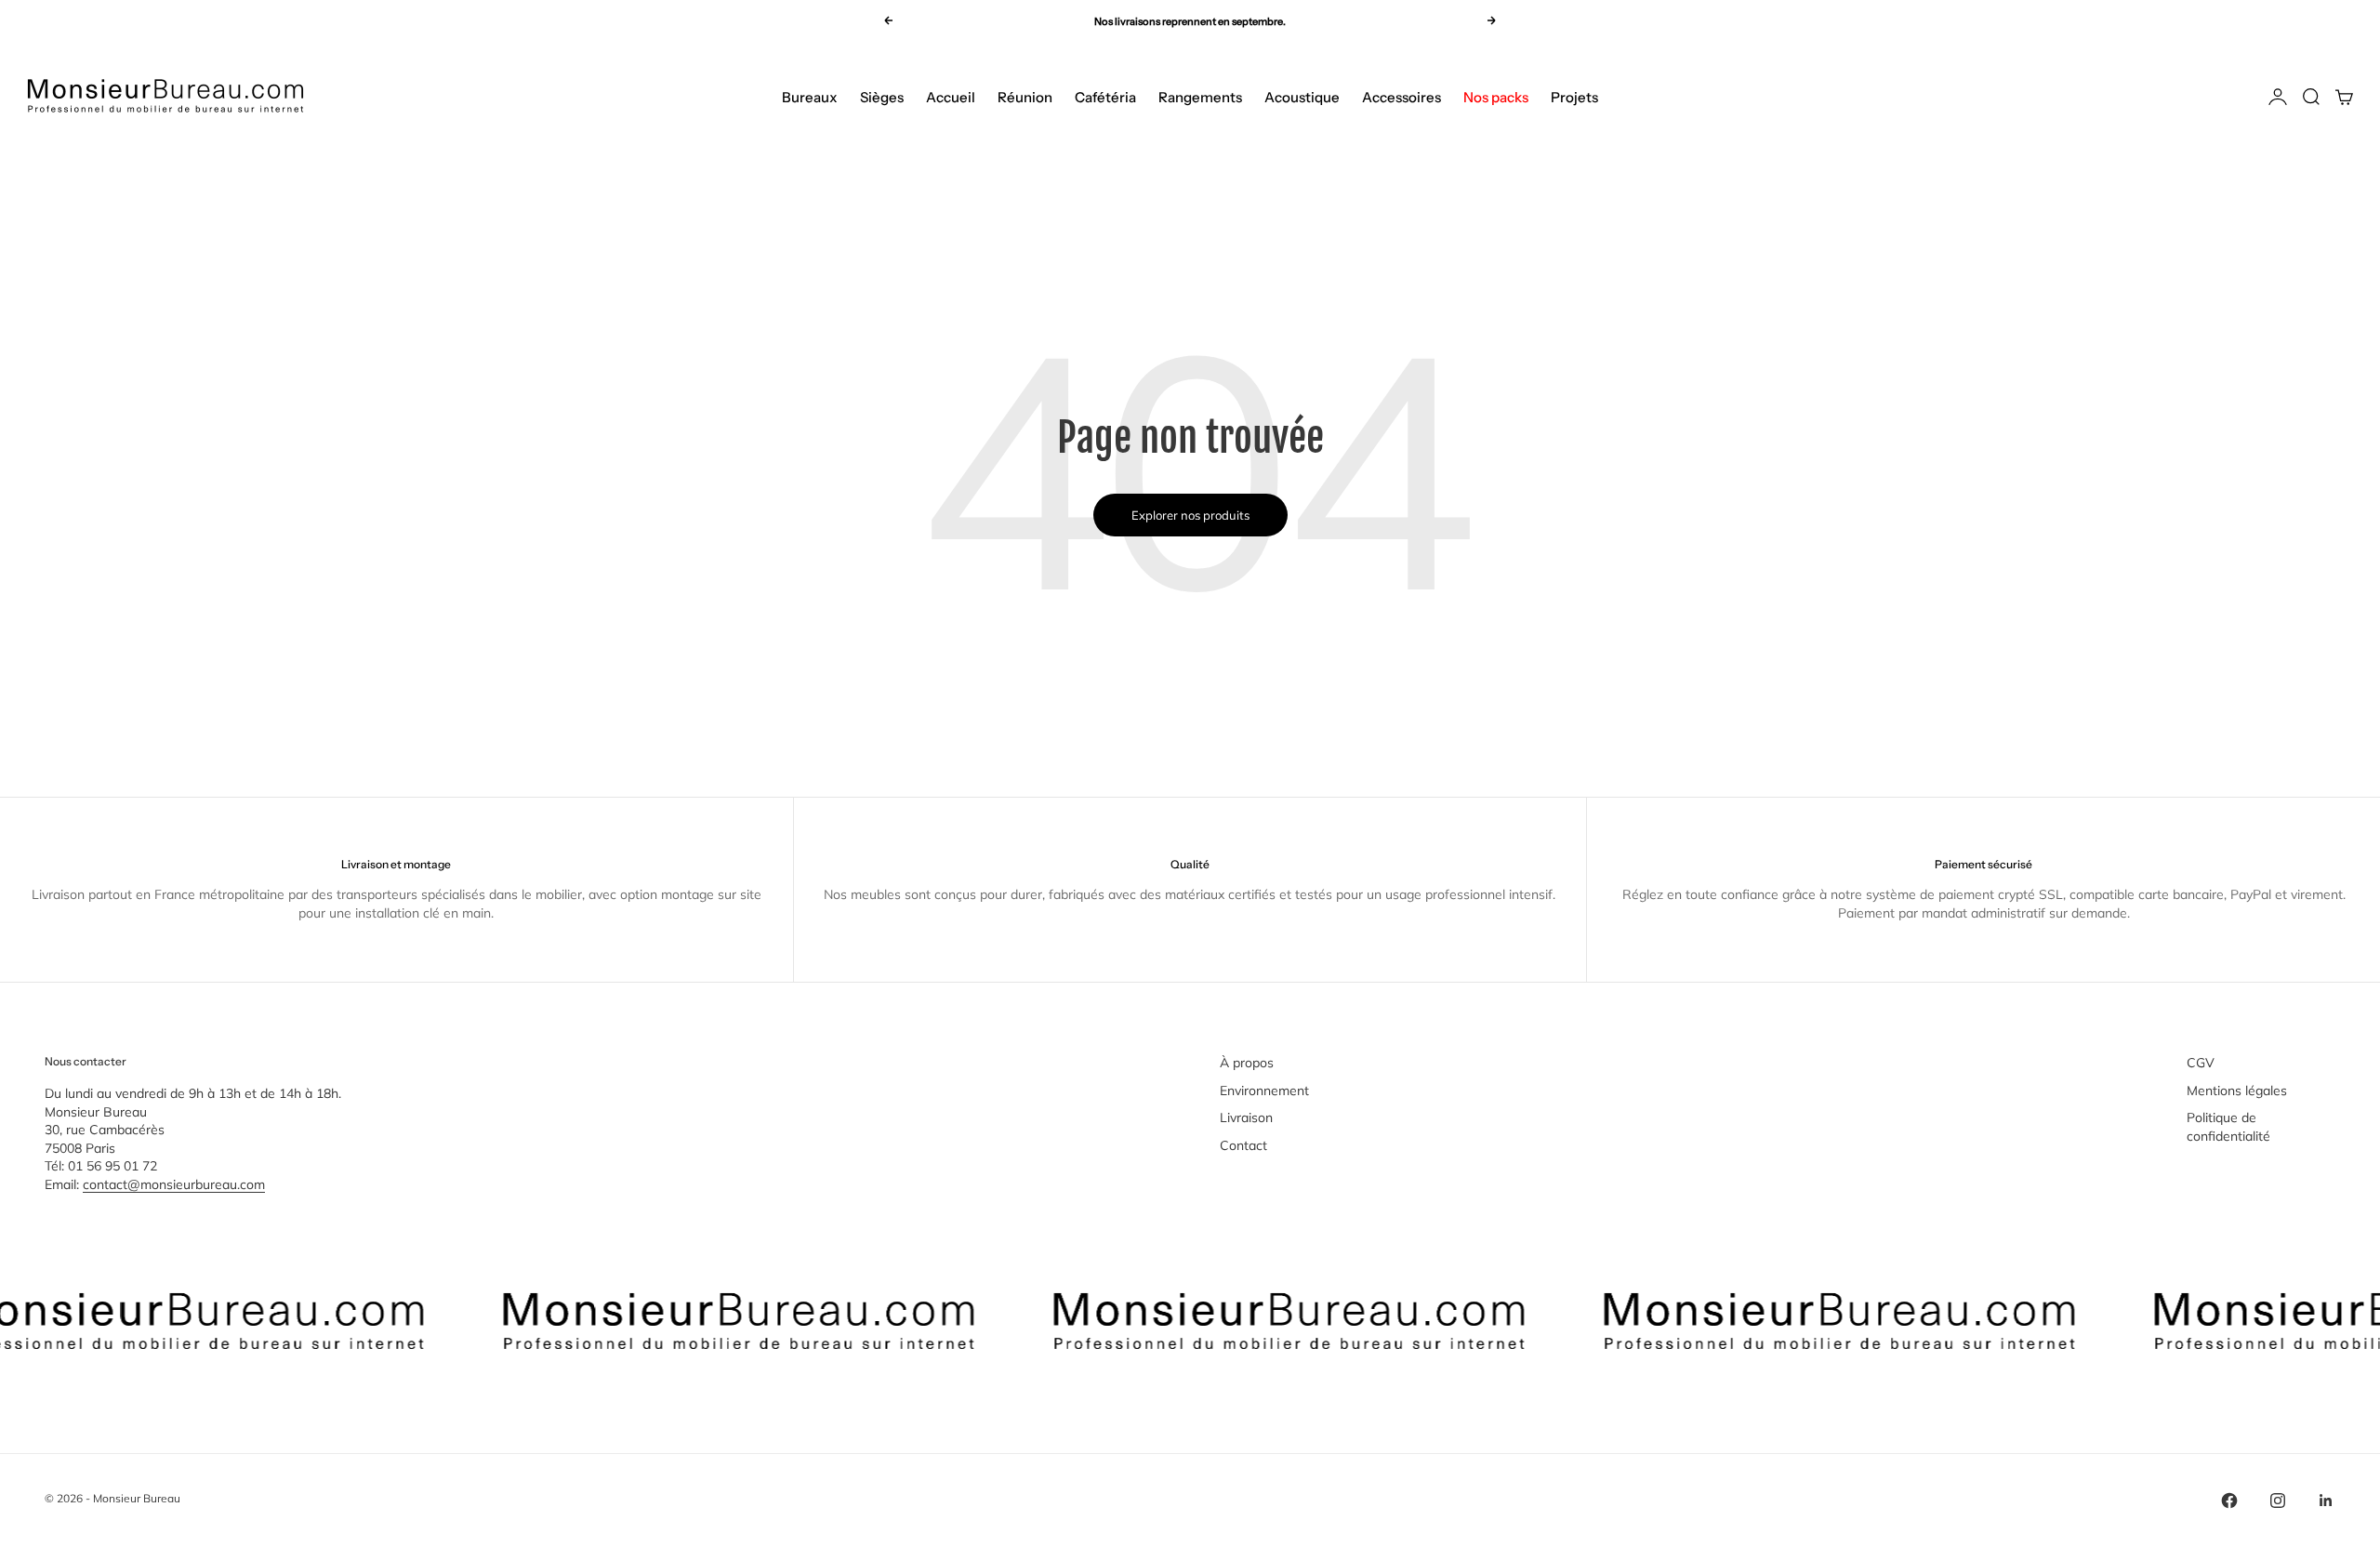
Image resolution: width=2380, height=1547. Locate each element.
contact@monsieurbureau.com (174, 1184)
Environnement (1264, 1091)
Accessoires (1402, 97)
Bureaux (810, 97)
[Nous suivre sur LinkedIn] (2326, 1501)
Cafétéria (1105, 97)
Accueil (951, 97)
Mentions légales (2237, 1091)
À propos (1247, 1063)
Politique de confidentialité (2228, 1127)
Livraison (1246, 1117)
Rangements (1200, 97)
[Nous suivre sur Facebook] (2229, 1501)
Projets (1574, 97)
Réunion (1025, 97)
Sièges (882, 97)
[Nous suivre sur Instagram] (2278, 1501)
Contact (1243, 1145)
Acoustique (1302, 97)
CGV (2201, 1063)
